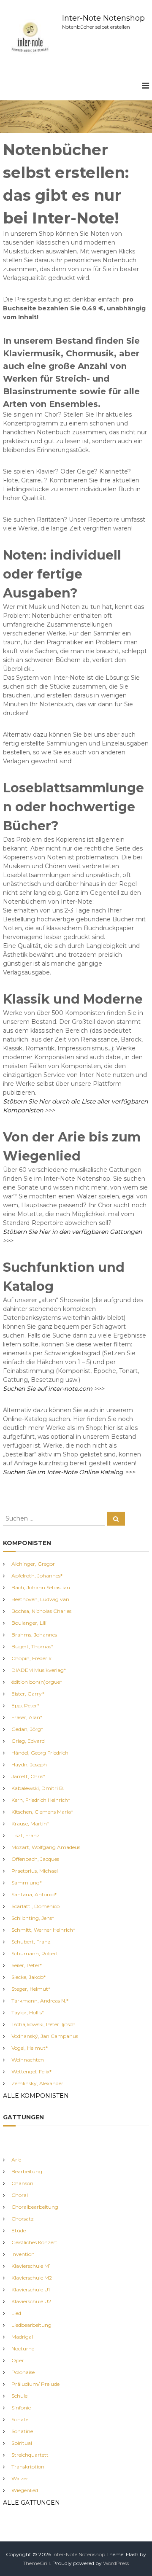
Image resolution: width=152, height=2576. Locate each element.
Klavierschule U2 (31, 2301)
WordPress (116, 2563)
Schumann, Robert (35, 1953)
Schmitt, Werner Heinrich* (43, 1930)
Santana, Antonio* (34, 1894)
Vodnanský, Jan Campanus (45, 2036)
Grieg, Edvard (28, 1741)
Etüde (19, 2230)
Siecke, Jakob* (28, 1977)
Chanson (22, 2183)
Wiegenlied (25, 2490)
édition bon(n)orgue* (37, 1682)
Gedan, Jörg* (27, 1729)
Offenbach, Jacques (35, 1859)
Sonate (20, 2419)
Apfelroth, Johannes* (37, 1576)
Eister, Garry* (28, 1694)
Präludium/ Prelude (35, 2384)
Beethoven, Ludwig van (40, 1599)
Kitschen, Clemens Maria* (42, 1812)
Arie (16, 2160)
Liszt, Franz (26, 1835)
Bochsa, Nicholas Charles (41, 1611)
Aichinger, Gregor (33, 1564)
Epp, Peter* (25, 1705)
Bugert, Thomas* (32, 1646)
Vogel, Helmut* (30, 2048)
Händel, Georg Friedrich (40, 1753)
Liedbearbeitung (31, 2325)
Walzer (20, 2478)
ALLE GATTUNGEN (31, 2503)
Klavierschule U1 (31, 2289)
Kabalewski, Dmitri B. (38, 1788)
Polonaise (23, 2372)
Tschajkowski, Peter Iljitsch (43, 2024)
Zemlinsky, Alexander (37, 2083)
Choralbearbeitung (35, 2207)
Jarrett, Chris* (28, 1776)
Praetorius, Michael (35, 1871)
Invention (23, 2254)
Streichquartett (30, 2455)
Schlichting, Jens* (33, 1918)
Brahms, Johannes (34, 1635)
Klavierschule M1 (31, 2266)
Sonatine (22, 2431)
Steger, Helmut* (31, 1989)
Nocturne (23, 2349)
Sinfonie (21, 2408)
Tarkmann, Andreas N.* (40, 2001)
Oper (18, 2360)
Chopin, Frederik (31, 1658)
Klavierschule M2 (32, 2278)
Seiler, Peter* (27, 1965)
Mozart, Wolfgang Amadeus (46, 1847)
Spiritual (22, 2443)
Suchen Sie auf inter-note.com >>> (54, 1389)
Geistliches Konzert (34, 2242)
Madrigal (22, 2337)
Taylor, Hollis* (28, 2012)
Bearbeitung (27, 2171)
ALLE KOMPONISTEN (36, 2096)
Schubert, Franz (31, 1942)
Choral (20, 2195)
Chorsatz (23, 2219)
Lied (16, 2313)
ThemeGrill (36, 2563)
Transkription (28, 2467)
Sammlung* (27, 1883)
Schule (19, 2396)
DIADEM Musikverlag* (39, 1670)
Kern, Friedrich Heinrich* (41, 1800)
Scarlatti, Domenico (35, 1906)
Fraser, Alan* (27, 1717)
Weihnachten (28, 2060)
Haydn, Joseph (29, 1764)
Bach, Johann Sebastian (41, 1587)
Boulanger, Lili (29, 1623)
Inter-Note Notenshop (103, 18)
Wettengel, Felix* (31, 2071)
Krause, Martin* (30, 1824)
